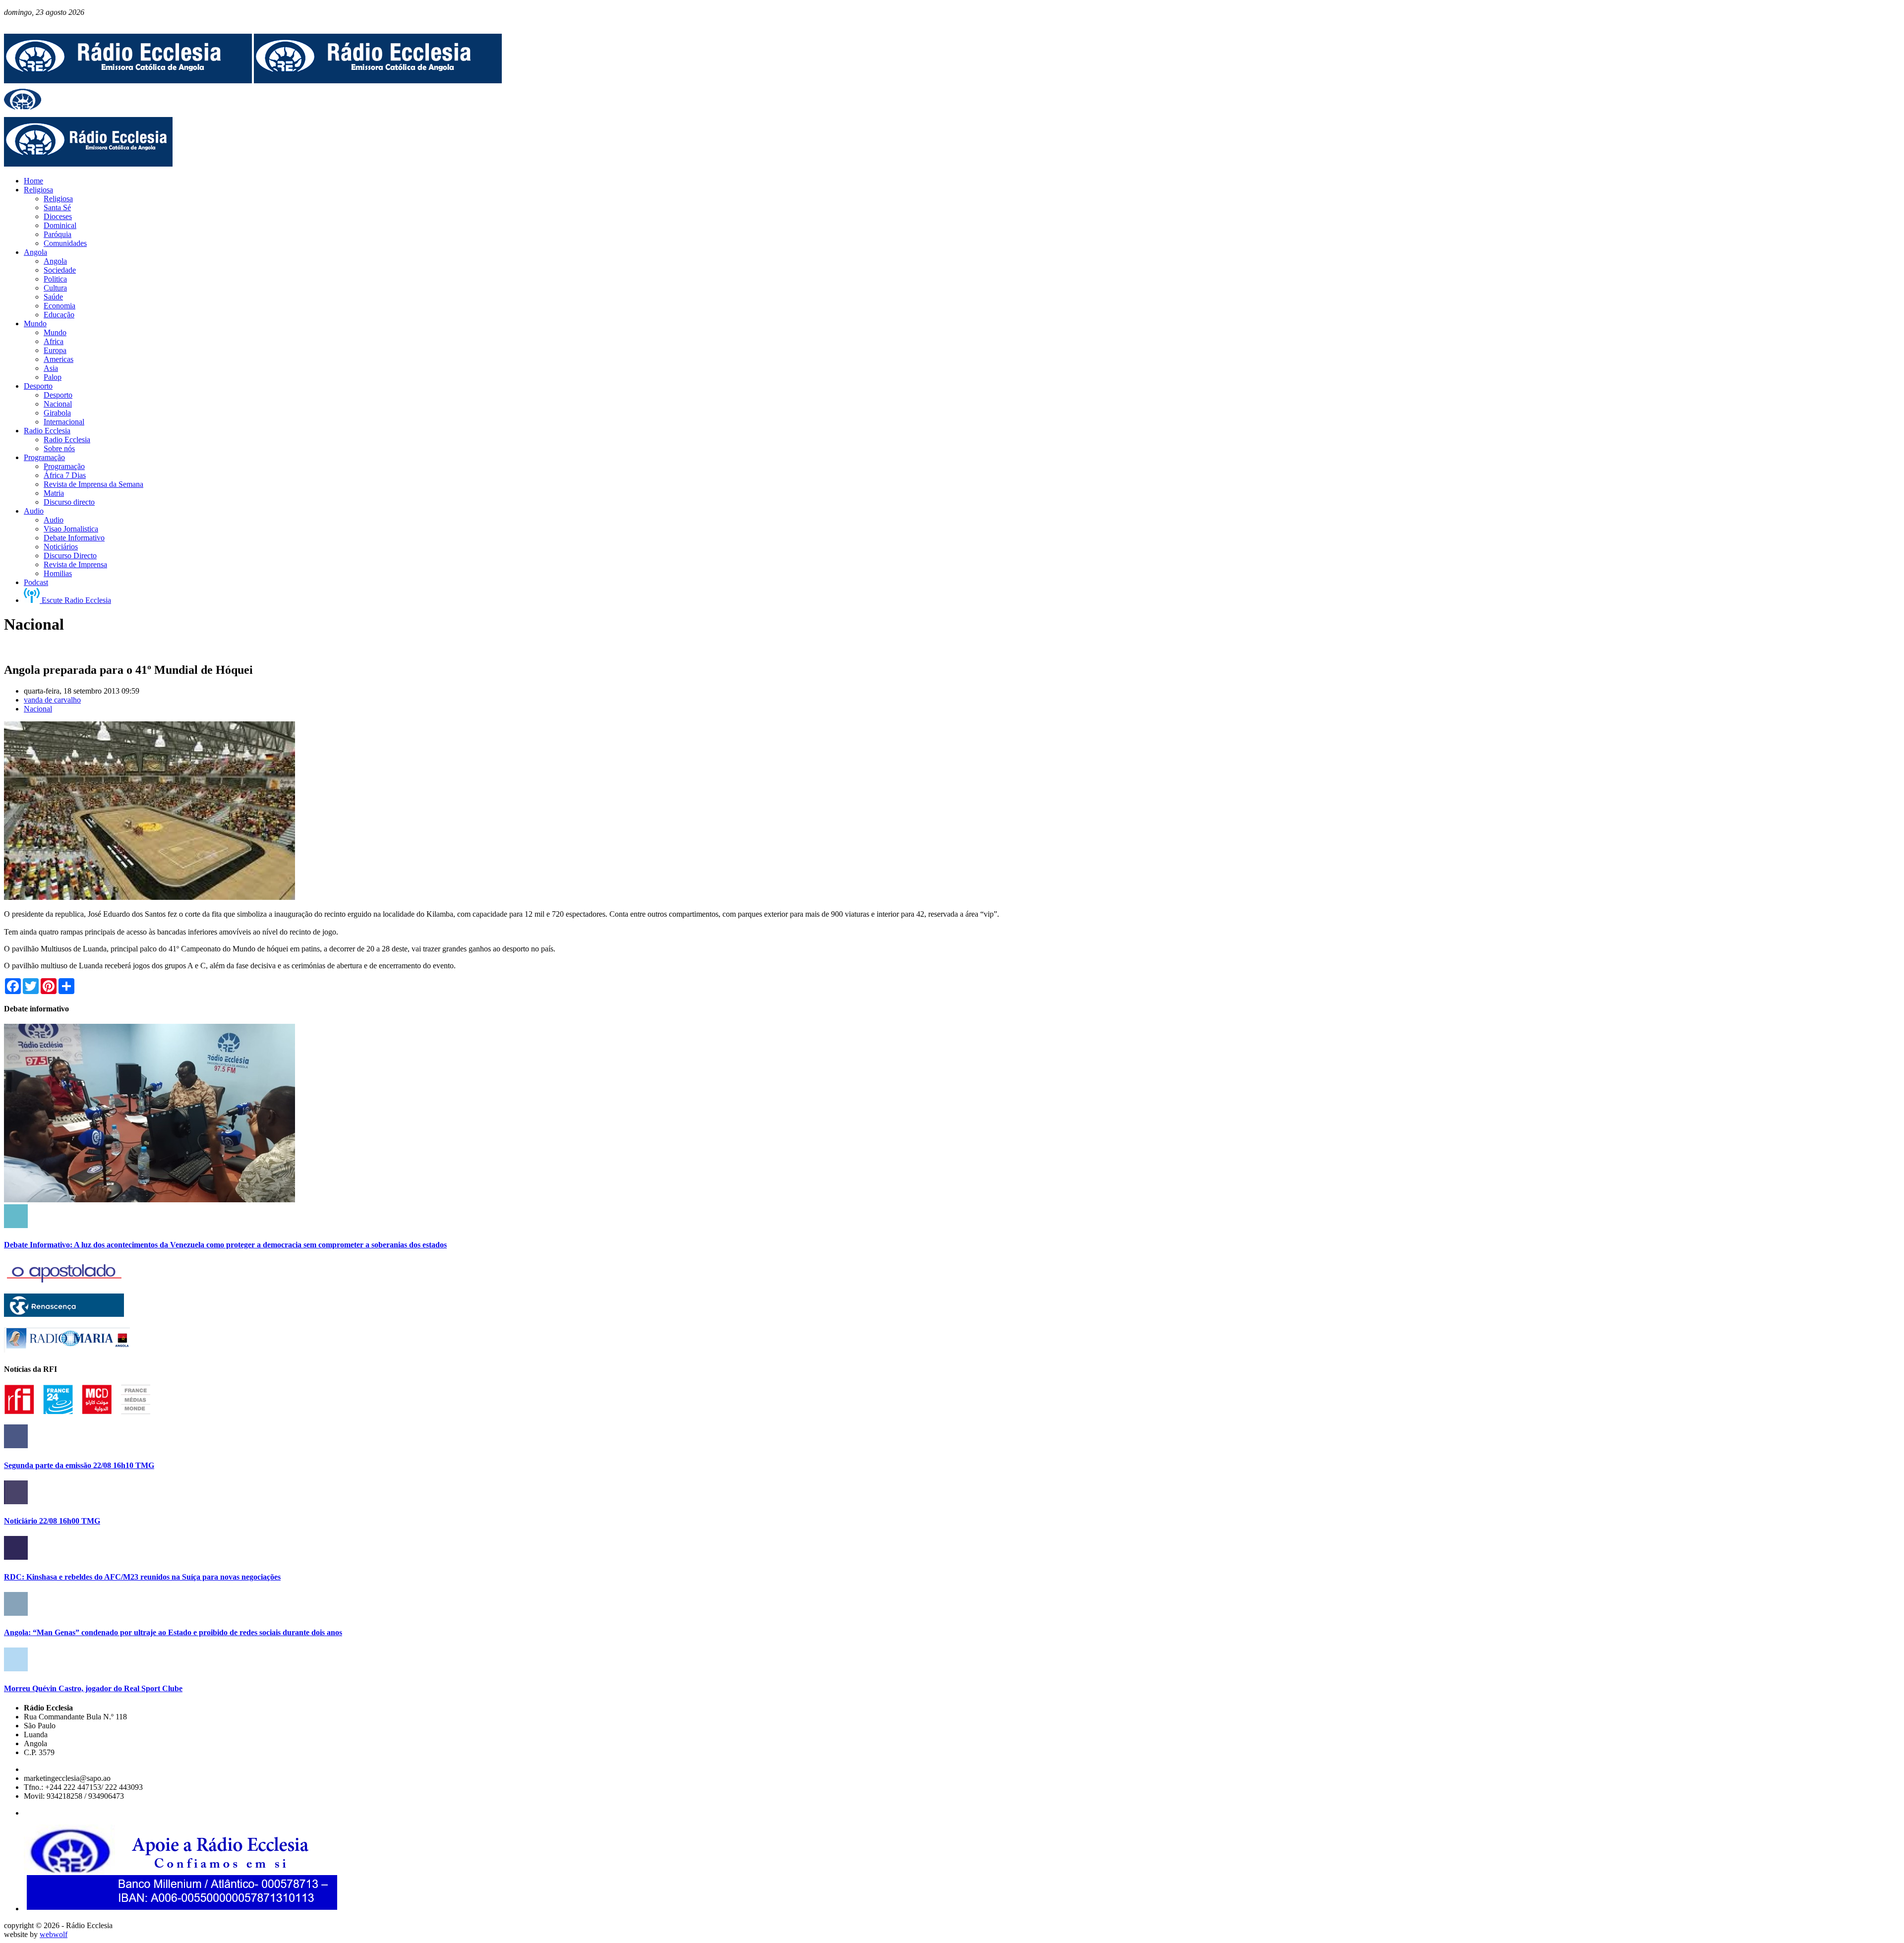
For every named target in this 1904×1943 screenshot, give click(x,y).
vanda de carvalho (52, 700)
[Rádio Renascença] (64, 1314)
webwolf (54, 1934)
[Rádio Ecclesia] (128, 81)
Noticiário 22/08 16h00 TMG (52, 1521)
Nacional (38, 709)
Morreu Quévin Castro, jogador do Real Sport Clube (93, 1688)
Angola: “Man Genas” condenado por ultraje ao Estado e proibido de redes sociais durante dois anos (173, 1632)
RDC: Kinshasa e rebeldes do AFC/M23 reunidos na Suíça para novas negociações (142, 1577)
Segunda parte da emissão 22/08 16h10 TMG (79, 1465)
